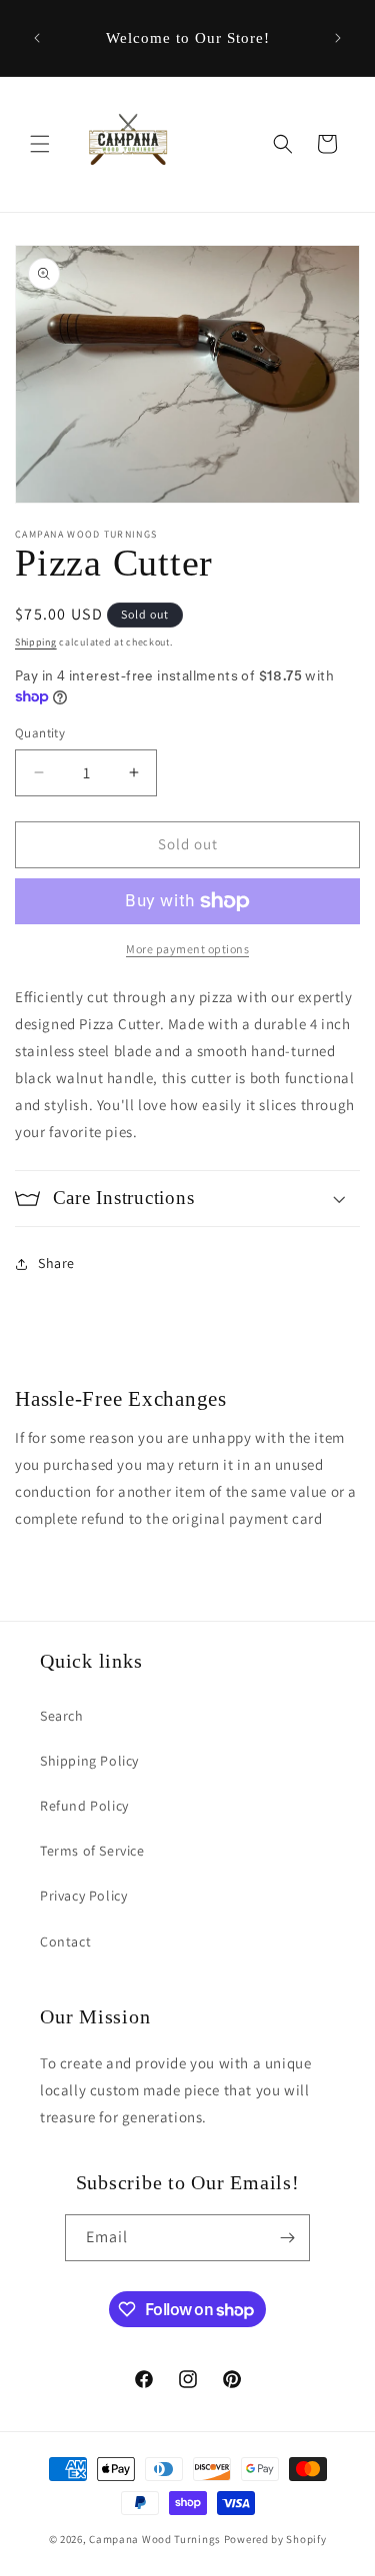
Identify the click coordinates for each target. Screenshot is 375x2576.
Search (62, 1716)
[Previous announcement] (37, 38)
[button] (40, 144)
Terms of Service (92, 1851)
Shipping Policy (89, 1761)
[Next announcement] (338, 38)
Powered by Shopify (275, 2539)
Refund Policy (84, 1806)
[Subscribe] (287, 2238)
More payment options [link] (187, 949)
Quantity (40, 733)
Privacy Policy (83, 1896)
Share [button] (56, 1263)
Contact (65, 1941)
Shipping (36, 642)
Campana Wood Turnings (155, 2539)
